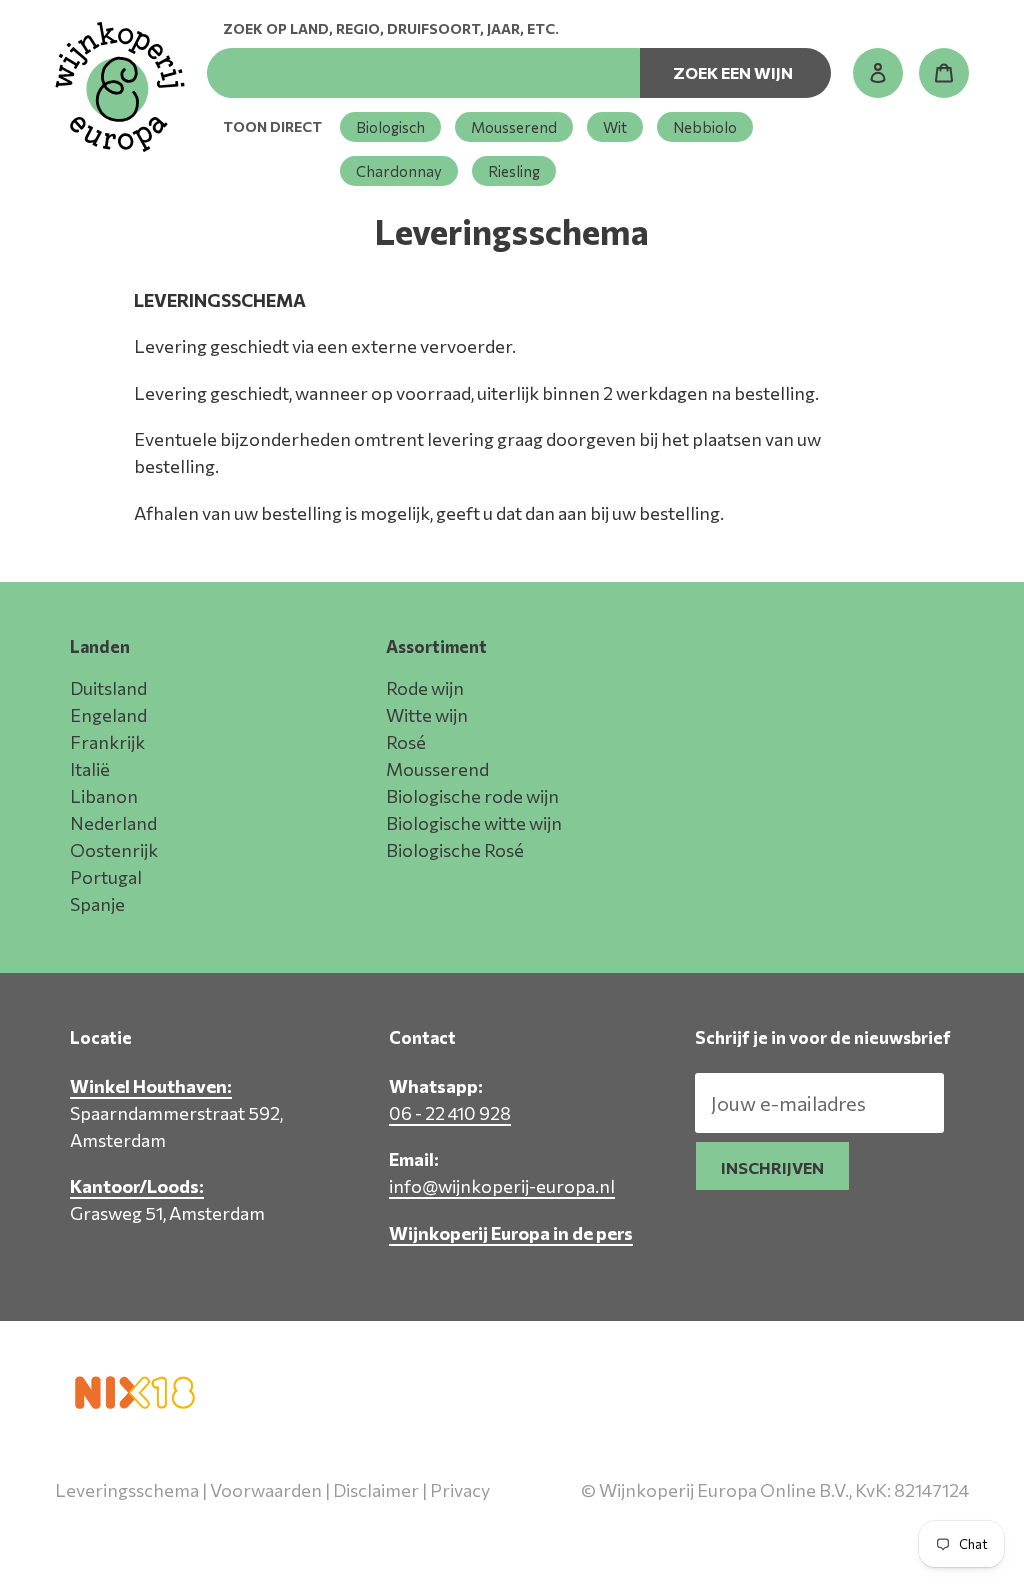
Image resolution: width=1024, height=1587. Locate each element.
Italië (90, 769)
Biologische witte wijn (474, 823)
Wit (615, 127)
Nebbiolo (705, 127)
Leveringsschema (127, 1490)
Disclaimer (376, 1490)
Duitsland (108, 688)
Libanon (104, 796)
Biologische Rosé (455, 850)
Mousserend (514, 127)
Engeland (108, 715)
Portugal (106, 877)
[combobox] (423, 73)
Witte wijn (427, 715)
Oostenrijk (114, 850)
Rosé (406, 742)
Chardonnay (399, 171)
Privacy (460, 1490)
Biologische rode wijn (472, 796)
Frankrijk (107, 742)
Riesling (514, 171)
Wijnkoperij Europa (758, 1534)
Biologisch (390, 127)
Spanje (97, 904)
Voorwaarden (266, 1490)
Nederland (113, 823)
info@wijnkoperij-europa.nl (502, 1186)
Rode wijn (425, 688)
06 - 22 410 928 (450, 1113)
